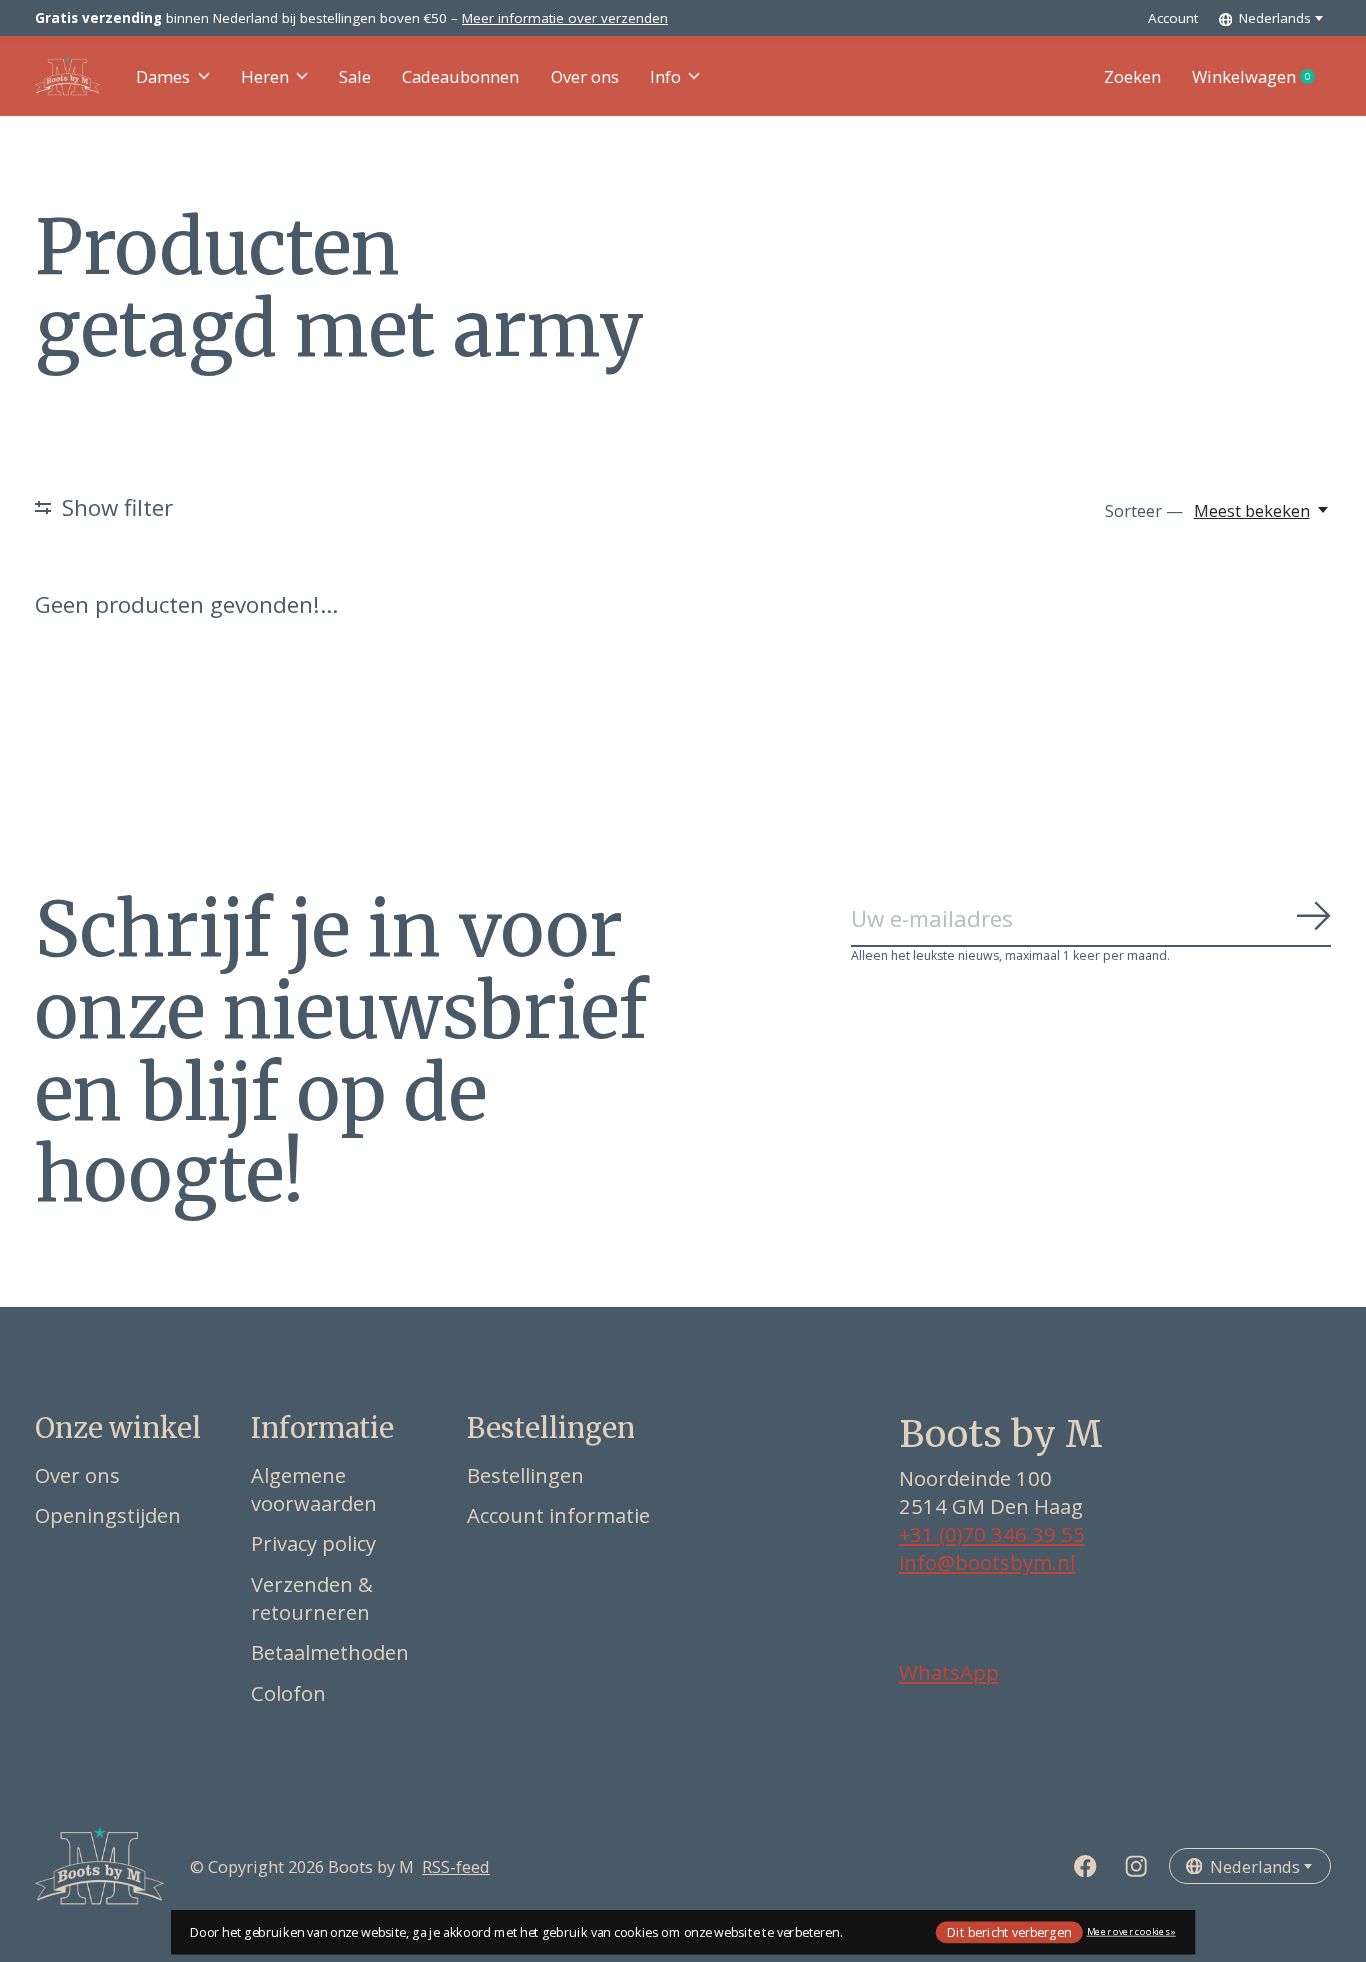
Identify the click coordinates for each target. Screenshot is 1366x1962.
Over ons (585, 76)
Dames (163, 76)
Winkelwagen (1261, 77)
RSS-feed (456, 1866)
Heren (265, 76)
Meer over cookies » (1131, 1931)
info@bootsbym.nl (987, 1562)
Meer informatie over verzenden (565, 18)
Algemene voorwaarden (314, 1489)
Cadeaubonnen (460, 76)
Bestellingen (525, 1475)
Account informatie (558, 1515)
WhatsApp (949, 1672)
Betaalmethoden (330, 1652)
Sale (355, 76)
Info (665, 76)
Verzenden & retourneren (312, 1598)
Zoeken (1132, 76)
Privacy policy (313, 1543)
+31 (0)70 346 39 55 (992, 1534)
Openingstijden (108, 1515)
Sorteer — (1144, 510)
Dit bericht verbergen (1009, 1931)
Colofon (288, 1693)
